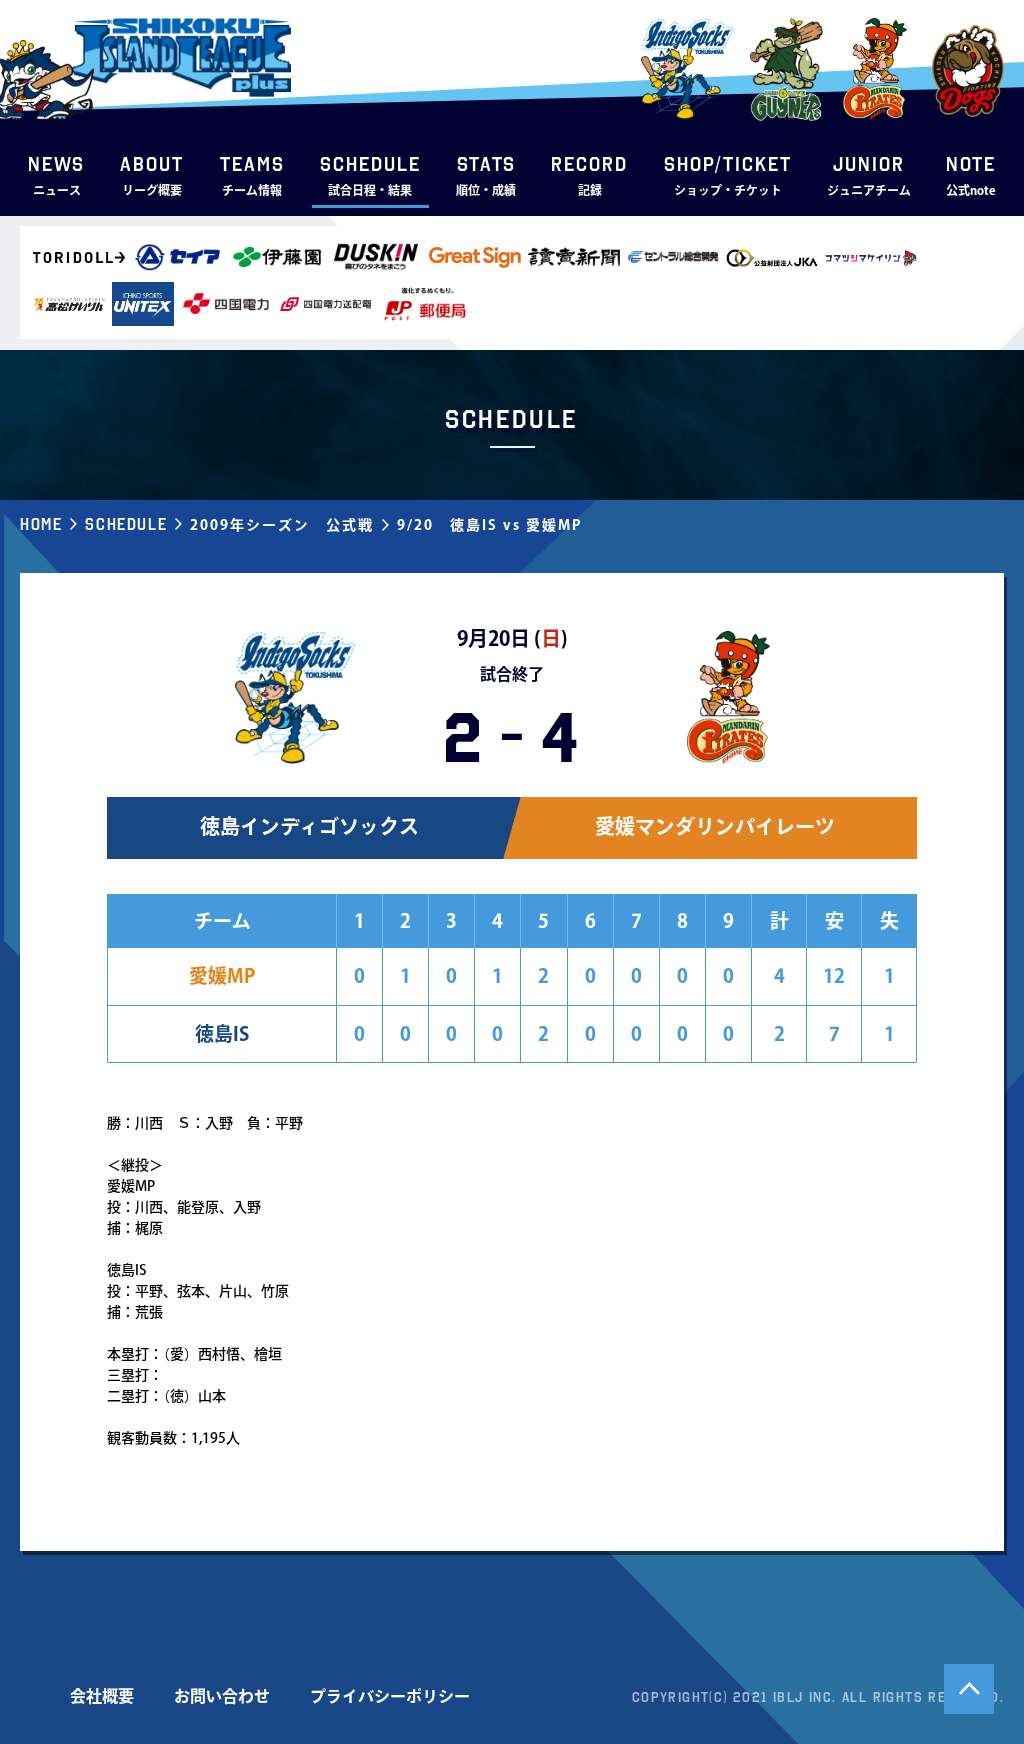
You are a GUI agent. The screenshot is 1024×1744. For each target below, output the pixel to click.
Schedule (126, 524)
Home (41, 524)
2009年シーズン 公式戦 (282, 525)
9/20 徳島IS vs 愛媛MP (489, 525)
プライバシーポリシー (390, 1696)
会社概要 (102, 1696)
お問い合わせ (222, 1696)
